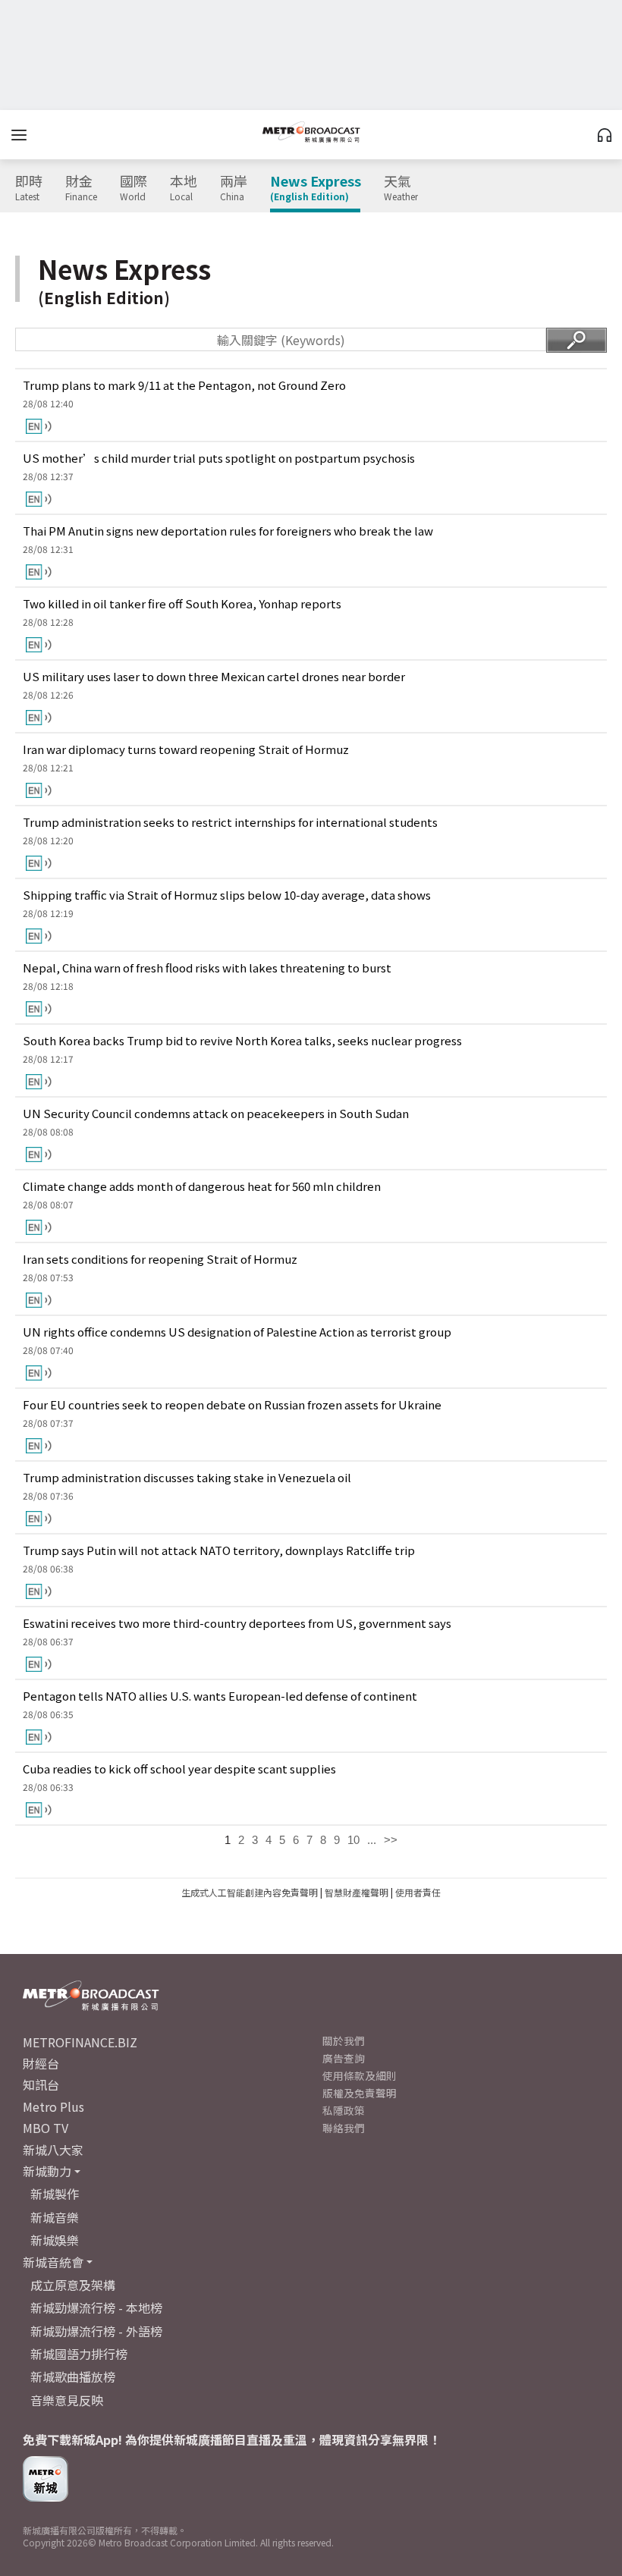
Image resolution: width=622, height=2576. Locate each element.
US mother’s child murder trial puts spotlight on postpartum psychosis (219, 458)
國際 (134, 188)
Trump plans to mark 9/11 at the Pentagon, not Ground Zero (184, 385)
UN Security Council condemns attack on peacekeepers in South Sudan (216, 1113)
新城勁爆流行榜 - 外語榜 (96, 2331)
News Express (316, 188)
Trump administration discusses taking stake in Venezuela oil (187, 1477)
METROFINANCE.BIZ (80, 2042)
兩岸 (234, 188)
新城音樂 (55, 2217)
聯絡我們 (344, 2128)
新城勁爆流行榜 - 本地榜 (96, 2307)
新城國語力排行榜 (79, 2354)
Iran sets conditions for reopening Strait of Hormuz (160, 1259)
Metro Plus (53, 2106)
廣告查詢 (344, 2058)
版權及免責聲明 (360, 2093)
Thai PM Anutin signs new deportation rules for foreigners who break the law (228, 531)
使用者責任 (418, 1892)
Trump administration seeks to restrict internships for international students (230, 822)
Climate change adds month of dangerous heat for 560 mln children (202, 1186)
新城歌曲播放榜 (73, 2377)
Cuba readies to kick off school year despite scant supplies (179, 1769)
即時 (29, 188)
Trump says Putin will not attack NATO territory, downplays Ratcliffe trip (219, 1550)
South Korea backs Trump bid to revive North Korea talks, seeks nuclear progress (242, 1040)
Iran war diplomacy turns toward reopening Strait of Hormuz (186, 749)
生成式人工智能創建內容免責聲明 (250, 1892)
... (372, 1840)
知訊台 (41, 2084)
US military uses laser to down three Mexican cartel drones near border (214, 676)
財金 (81, 188)
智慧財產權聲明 (357, 1892)
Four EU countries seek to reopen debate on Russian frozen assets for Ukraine (232, 1404)
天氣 (401, 188)
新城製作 (55, 2194)
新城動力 (47, 2171)
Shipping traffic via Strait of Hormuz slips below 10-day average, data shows (227, 895)
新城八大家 (53, 2150)
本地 (184, 188)
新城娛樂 (55, 2240)
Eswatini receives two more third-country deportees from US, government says (237, 1623)
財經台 (41, 2063)
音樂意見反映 (67, 2400)
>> (391, 1840)
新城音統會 (53, 2262)
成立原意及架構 (73, 2285)
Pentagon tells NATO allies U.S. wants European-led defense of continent (220, 1696)
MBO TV (46, 2128)
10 (353, 1840)
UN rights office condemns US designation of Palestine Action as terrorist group (237, 1332)
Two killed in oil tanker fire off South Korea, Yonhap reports (182, 603)
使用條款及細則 (360, 2075)
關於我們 (344, 2040)
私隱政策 (344, 2110)
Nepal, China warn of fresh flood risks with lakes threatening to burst (207, 968)
